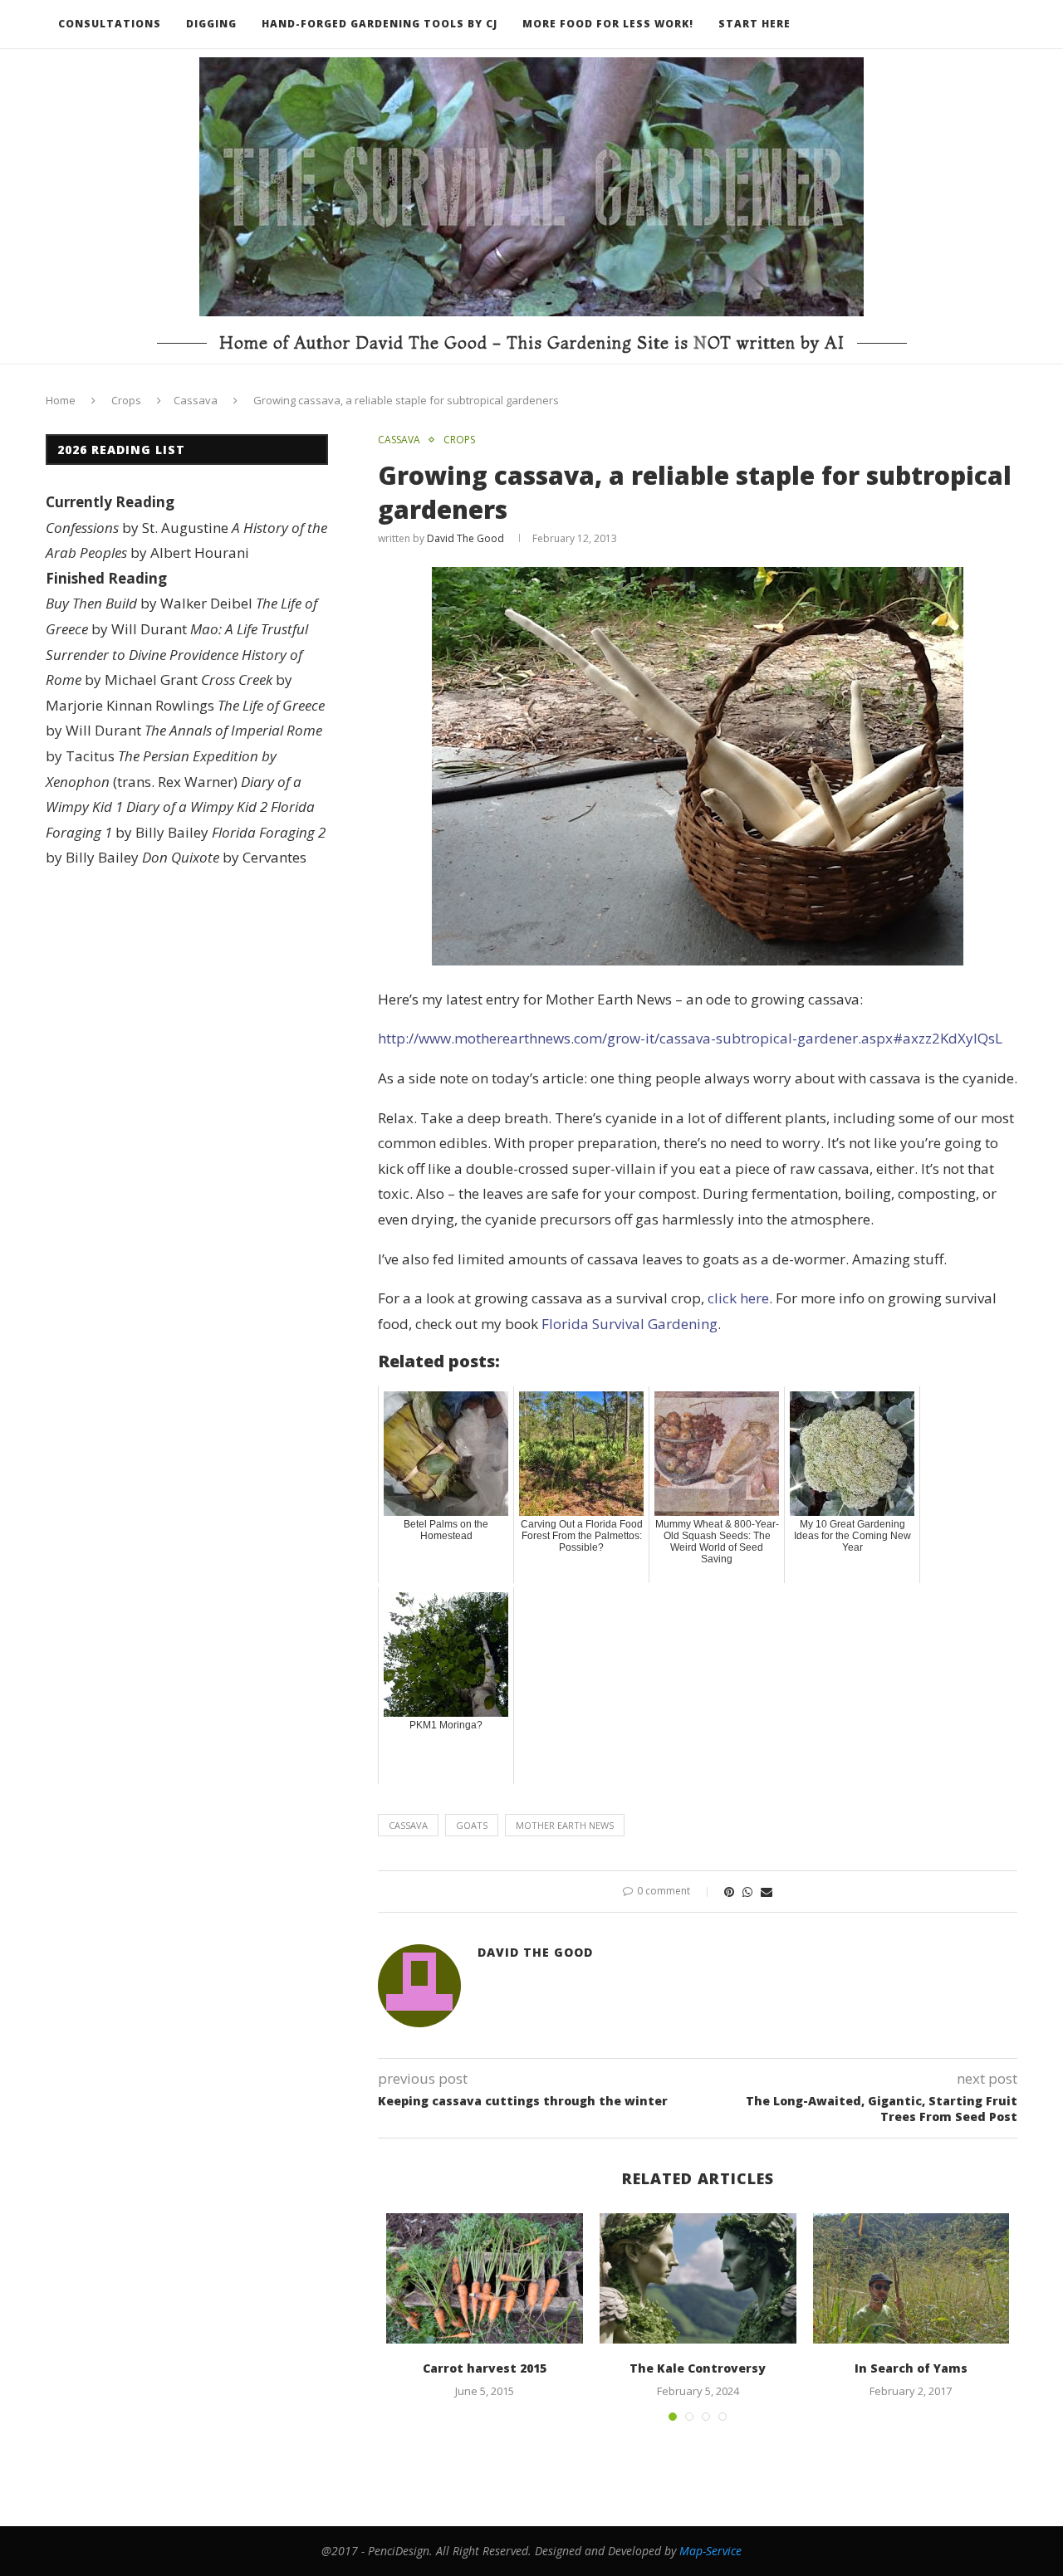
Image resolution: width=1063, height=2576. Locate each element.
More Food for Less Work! (608, 24)
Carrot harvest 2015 (485, 2368)
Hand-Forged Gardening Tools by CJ (380, 24)
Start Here (754, 24)
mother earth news (565, 1825)
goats (472, 1825)
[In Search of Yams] (911, 2279)
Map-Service (710, 2551)
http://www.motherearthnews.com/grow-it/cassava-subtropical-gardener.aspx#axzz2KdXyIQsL (690, 1038)
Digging (211, 24)
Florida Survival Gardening (629, 1324)
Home (61, 400)
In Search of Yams (911, 2368)
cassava (408, 1825)
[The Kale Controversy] (698, 2279)
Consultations (110, 24)
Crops (126, 400)
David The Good (465, 538)
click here (738, 1298)
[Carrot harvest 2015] (485, 2279)
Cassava (196, 400)
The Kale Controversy (698, 2368)
